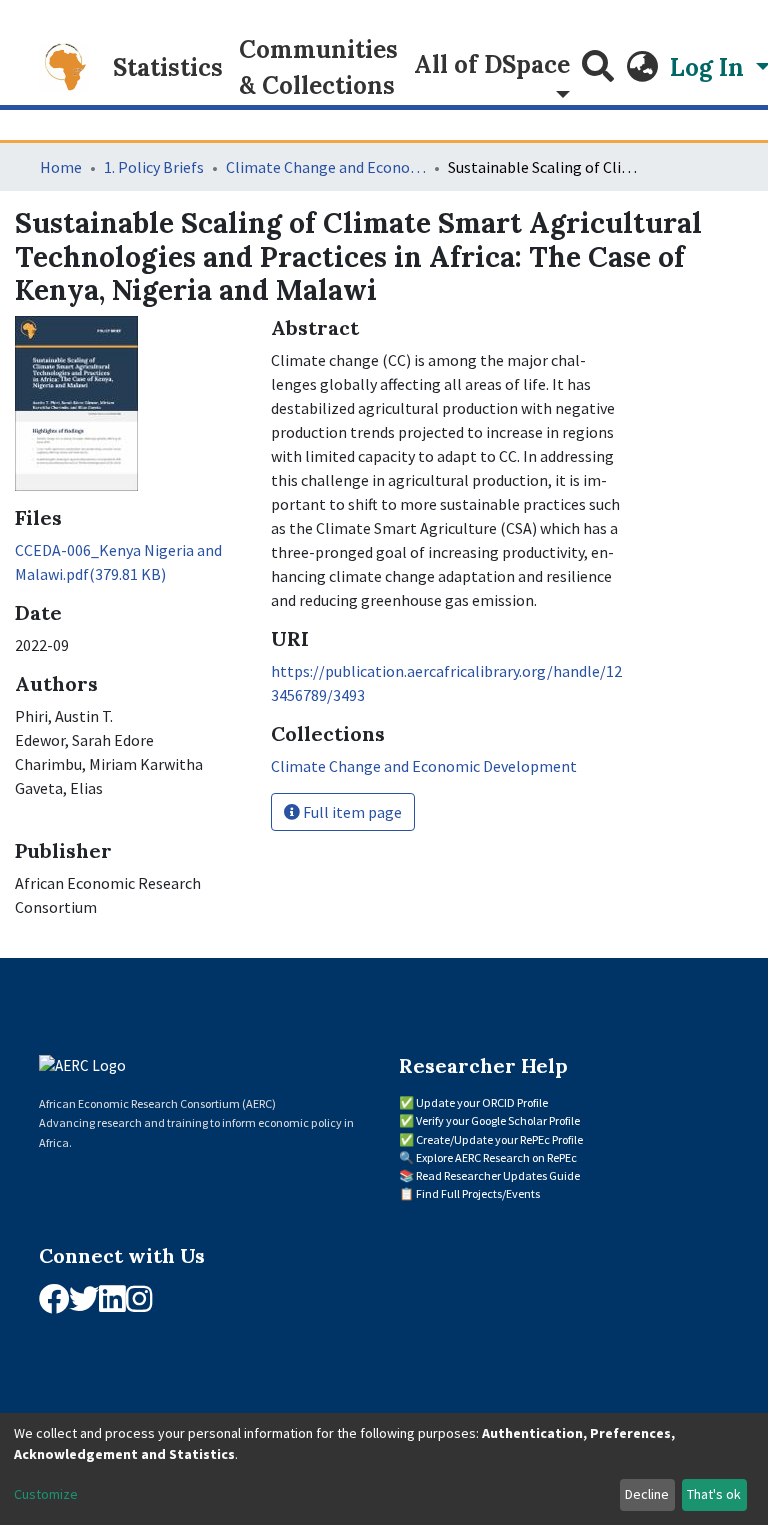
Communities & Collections (318, 67)
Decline (647, 1494)
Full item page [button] (351, 812)
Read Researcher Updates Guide (498, 1175)
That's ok (714, 1494)
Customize (46, 1494)
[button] (642, 68)
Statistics (168, 67)
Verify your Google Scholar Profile (498, 1120)
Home (61, 167)
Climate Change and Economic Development (326, 167)
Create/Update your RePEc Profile (499, 1139)
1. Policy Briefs (154, 167)
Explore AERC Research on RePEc (496, 1157)
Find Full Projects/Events (478, 1193)
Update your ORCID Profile (482, 1102)
